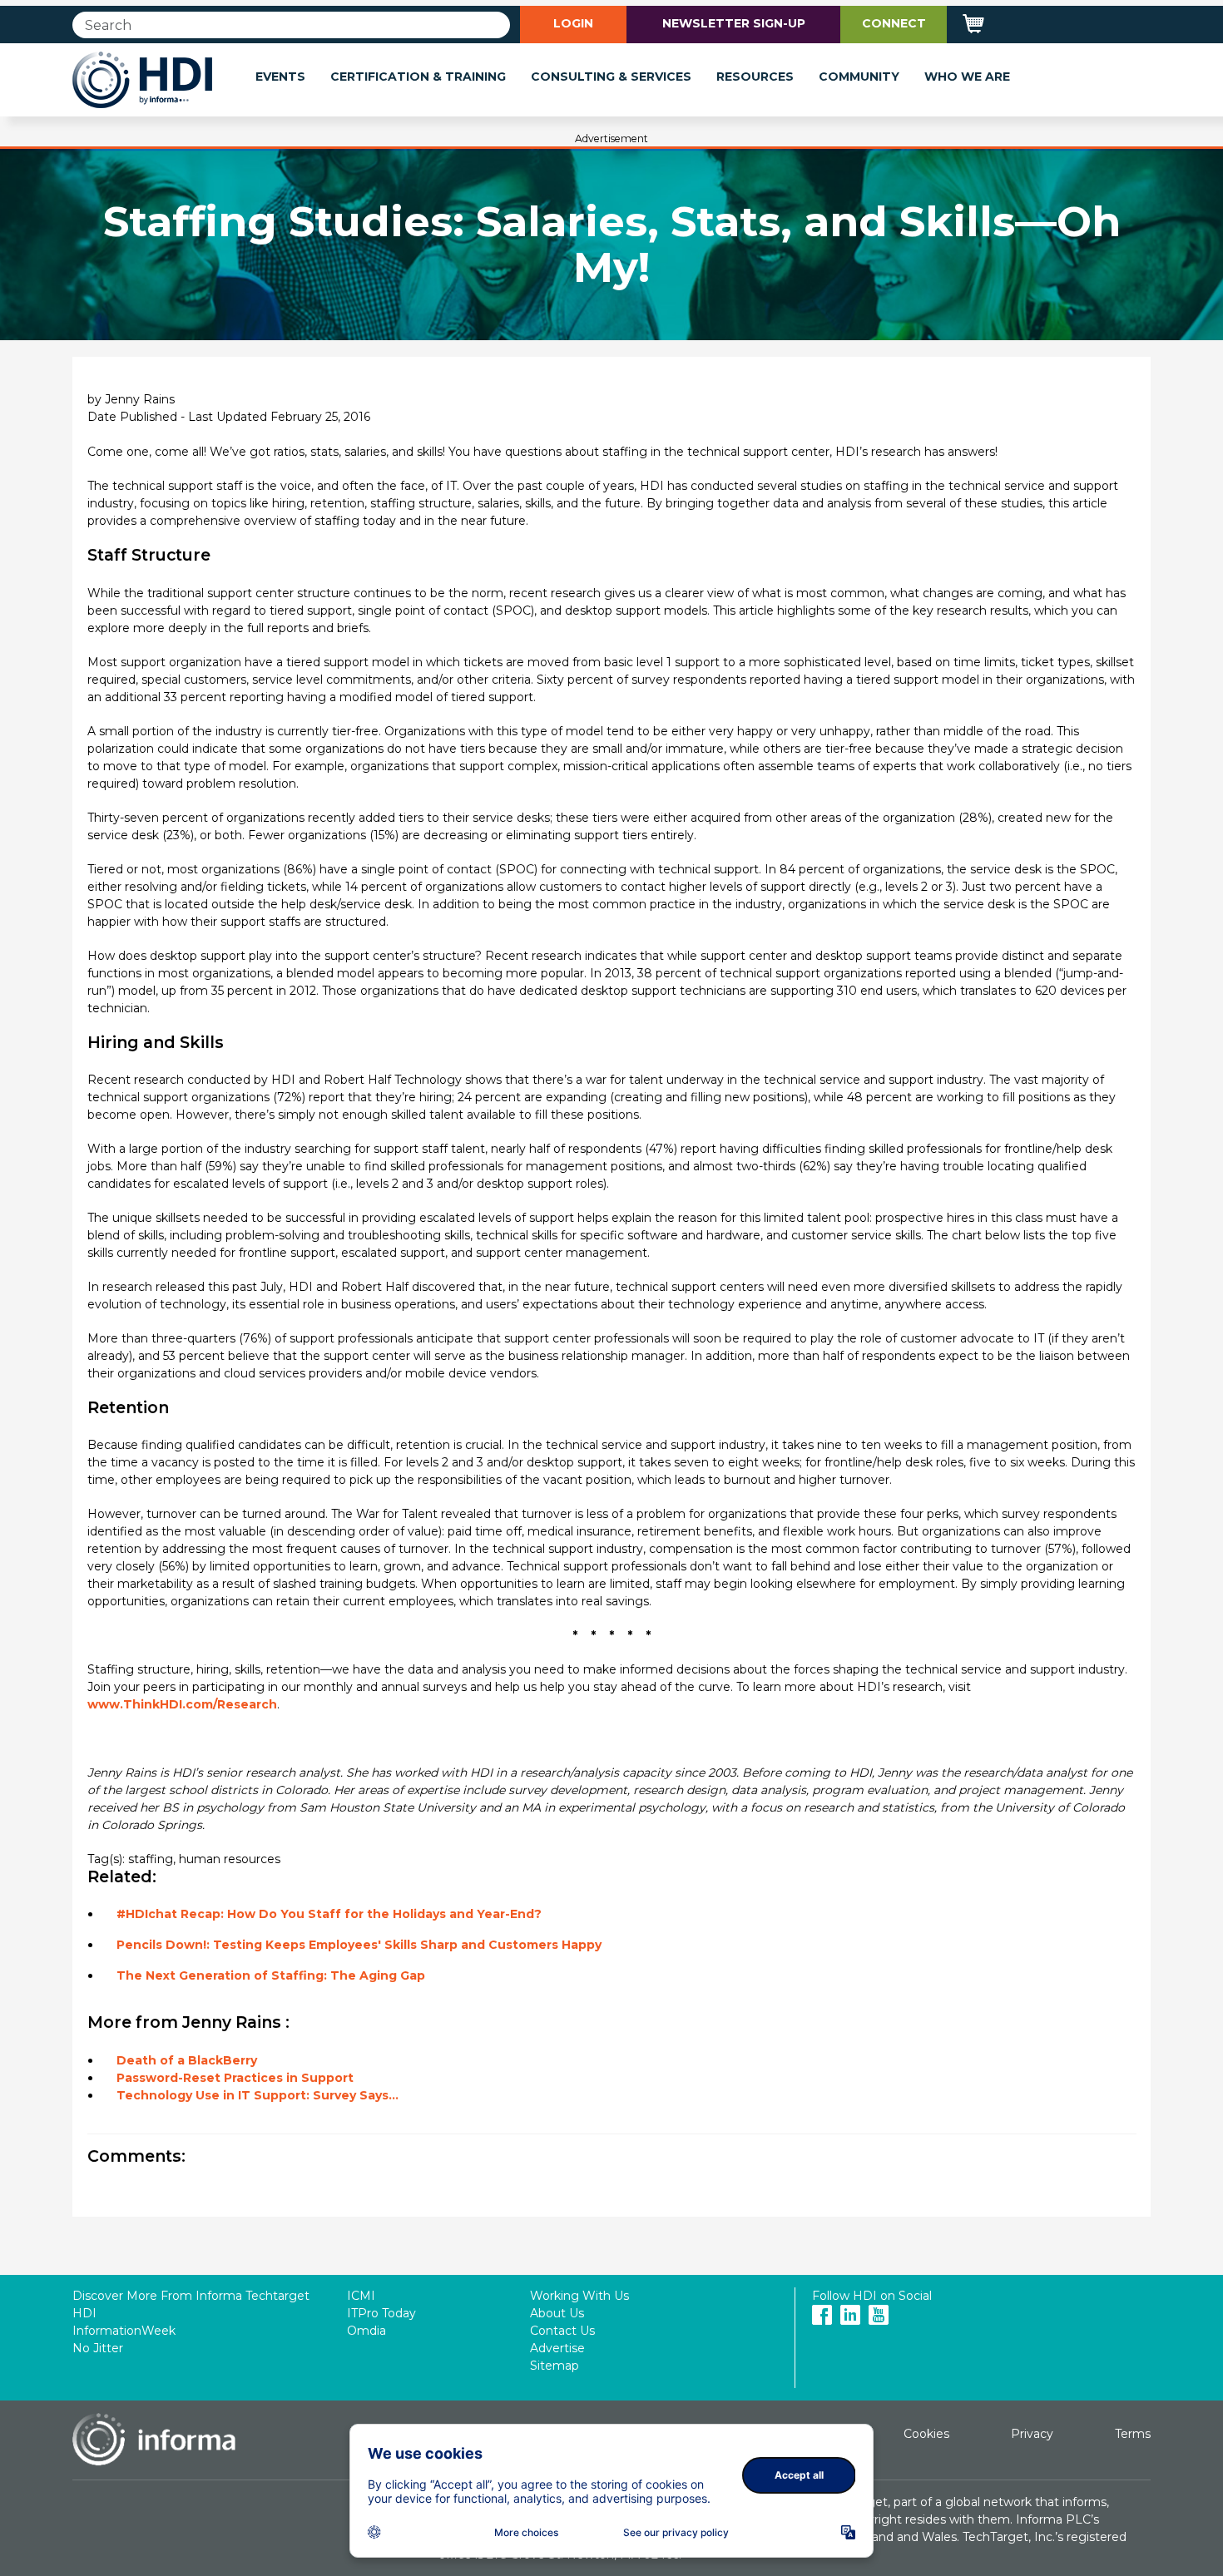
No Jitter (98, 2348)
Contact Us (562, 2331)
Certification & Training (418, 77)
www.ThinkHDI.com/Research (182, 1704)
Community (859, 77)
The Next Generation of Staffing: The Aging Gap (271, 1975)
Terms (1133, 2434)
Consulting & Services (611, 77)
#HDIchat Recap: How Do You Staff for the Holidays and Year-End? (329, 1914)
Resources (755, 77)
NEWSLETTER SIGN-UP (734, 23)
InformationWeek (124, 2331)
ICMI (361, 2296)
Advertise (557, 2348)
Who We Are (967, 77)
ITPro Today (381, 2313)
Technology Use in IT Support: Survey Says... (257, 2095)
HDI (84, 2313)
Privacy (1032, 2434)
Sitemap (555, 2366)
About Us (557, 2313)
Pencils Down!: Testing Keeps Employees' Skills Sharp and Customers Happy (359, 1945)
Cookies (926, 2434)
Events (280, 77)
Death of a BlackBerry (187, 2060)
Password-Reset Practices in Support (235, 2078)
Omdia (366, 2331)
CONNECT (894, 23)
